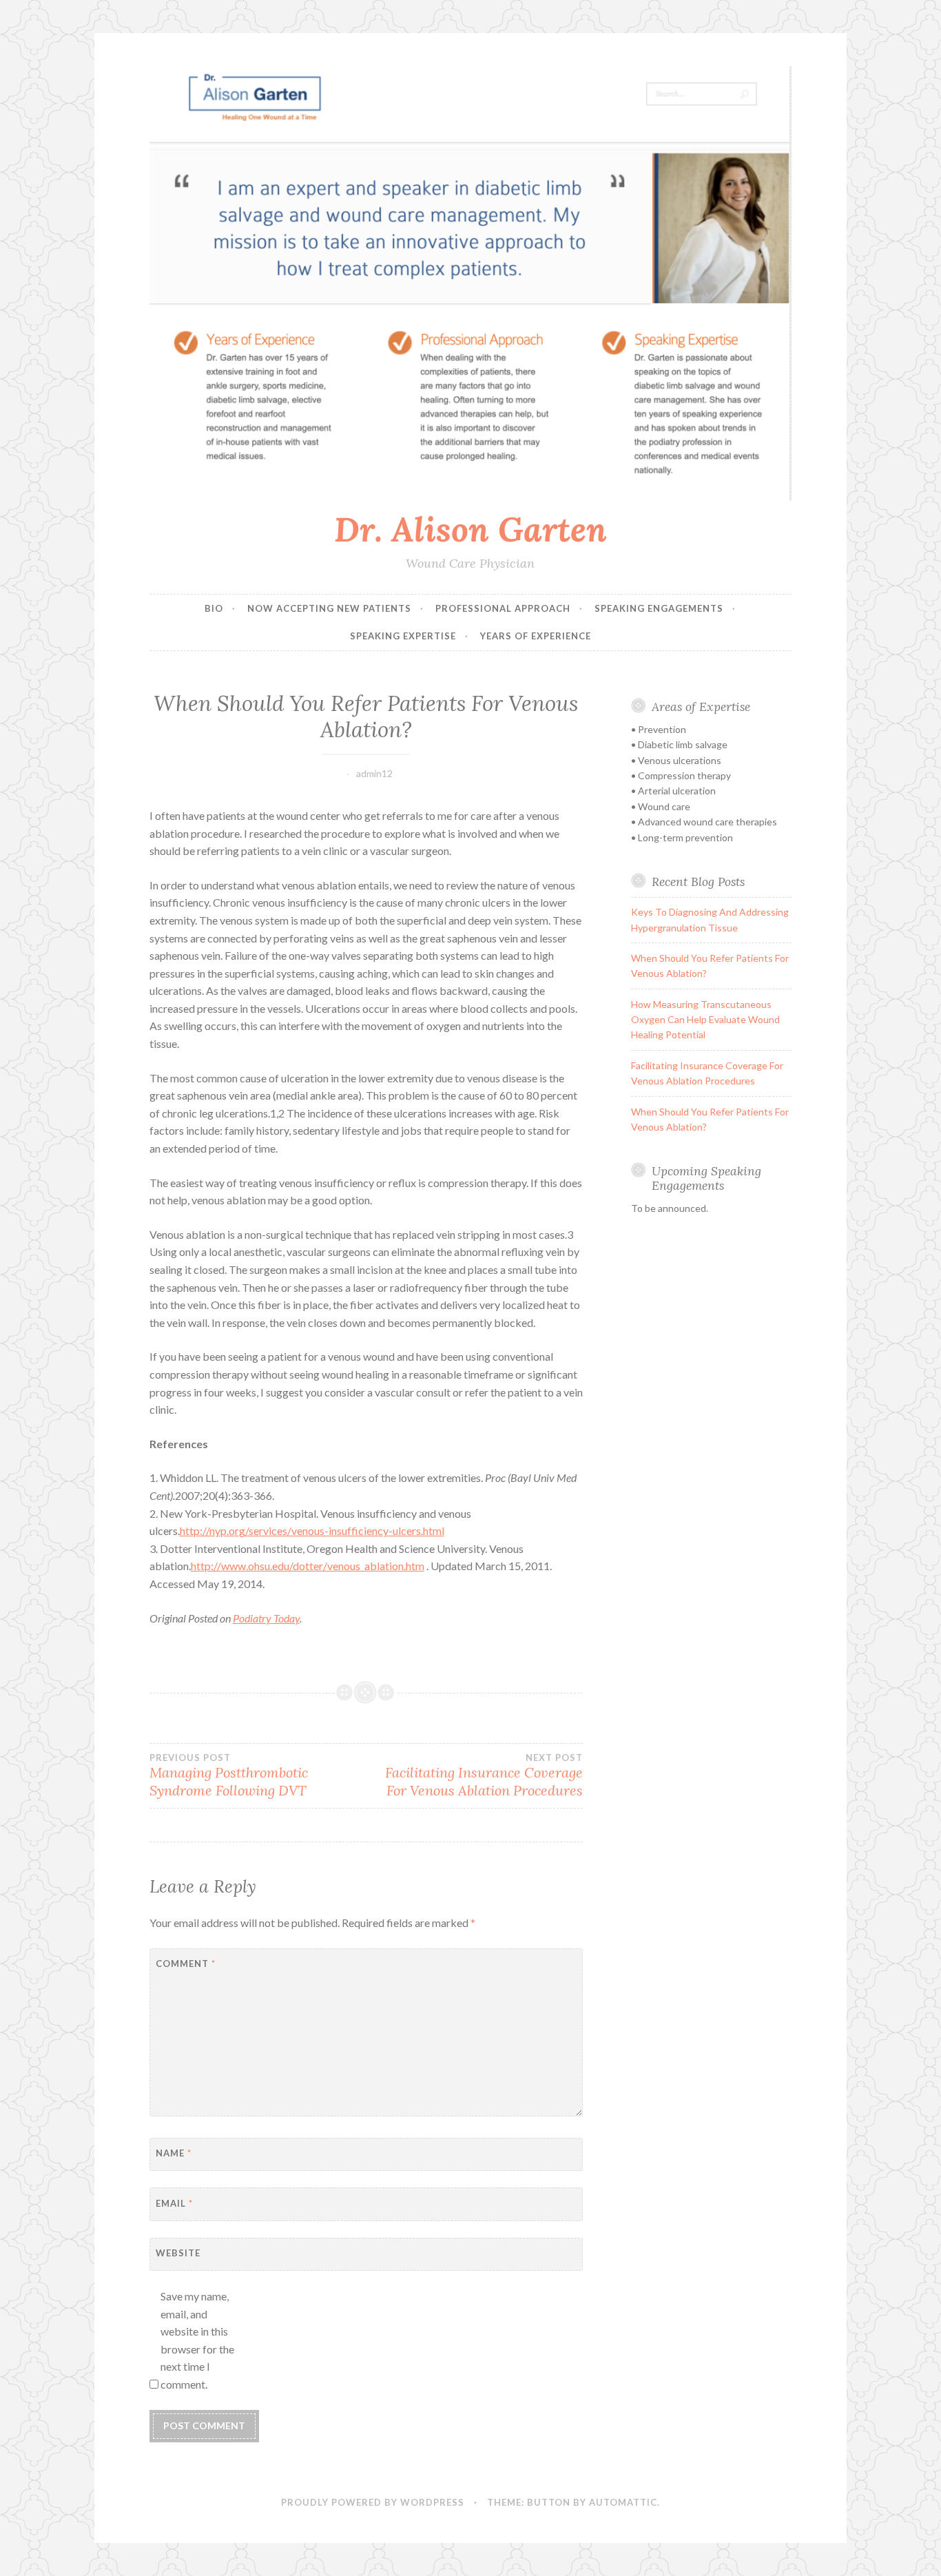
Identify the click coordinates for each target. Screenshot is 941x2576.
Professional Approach (503, 608)
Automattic (623, 2502)
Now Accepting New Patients (329, 608)
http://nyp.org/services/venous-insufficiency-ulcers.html (312, 1531)
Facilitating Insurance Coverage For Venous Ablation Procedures (484, 1775)
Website (178, 2253)
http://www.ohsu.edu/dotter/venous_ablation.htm (308, 1566)
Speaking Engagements (659, 608)
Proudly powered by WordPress (373, 2502)
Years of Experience (536, 636)
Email (174, 2203)
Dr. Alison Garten (470, 529)
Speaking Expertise (403, 636)
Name (174, 2153)
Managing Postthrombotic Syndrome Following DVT (229, 1775)
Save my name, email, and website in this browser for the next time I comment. (197, 2340)
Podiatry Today (266, 1618)
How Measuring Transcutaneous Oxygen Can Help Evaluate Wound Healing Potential (705, 1020)
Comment (186, 1964)
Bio (214, 608)
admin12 (374, 773)
